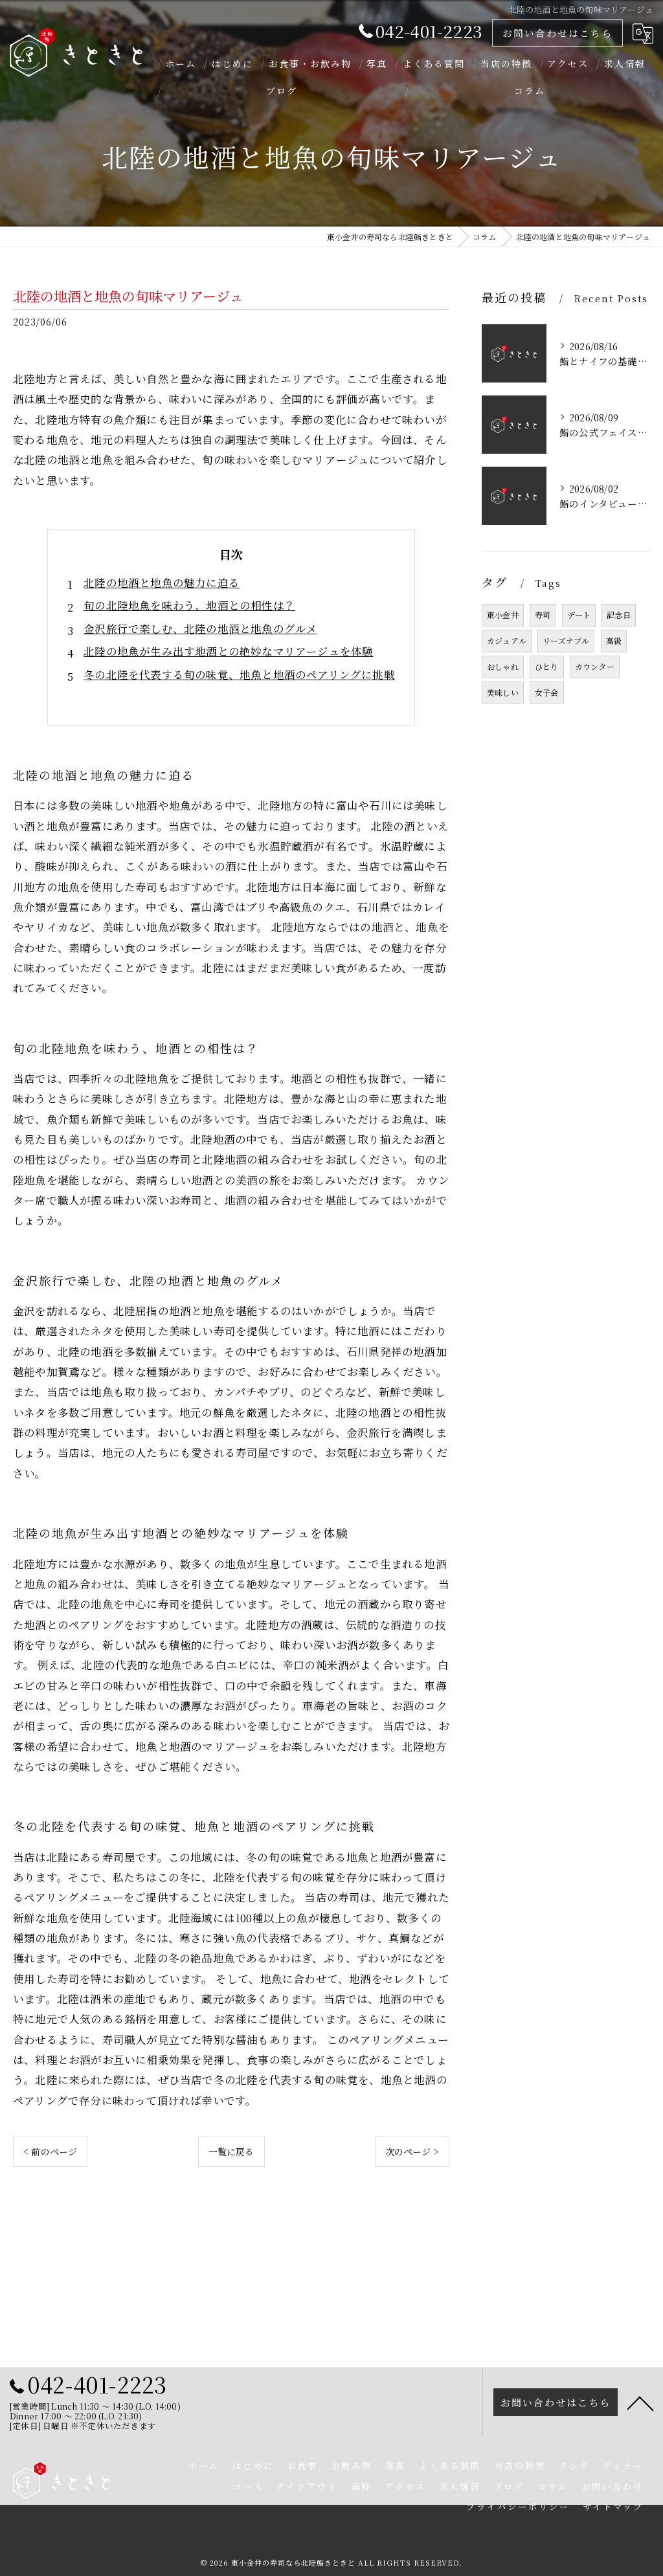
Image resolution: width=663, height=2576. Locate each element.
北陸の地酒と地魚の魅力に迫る (162, 583)
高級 (614, 640)
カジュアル (507, 640)
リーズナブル (566, 640)
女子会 (547, 692)
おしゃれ (503, 666)
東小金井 (503, 615)
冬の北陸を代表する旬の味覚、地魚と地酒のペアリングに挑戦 (239, 674)
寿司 (543, 615)
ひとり (547, 666)
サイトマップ (613, 2506)
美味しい (503, 692)
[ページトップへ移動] (640, 2403)
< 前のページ (50, 2151)
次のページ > (412, 2151)
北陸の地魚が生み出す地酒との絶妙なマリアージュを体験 (228, 651)
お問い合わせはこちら (557, 33)
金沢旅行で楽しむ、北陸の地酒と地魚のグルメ (200, 628)
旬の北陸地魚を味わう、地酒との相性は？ (189, 605)
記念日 (619, 615)
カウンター (595, 666)
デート (579, 615)
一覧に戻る (231, 2151)
